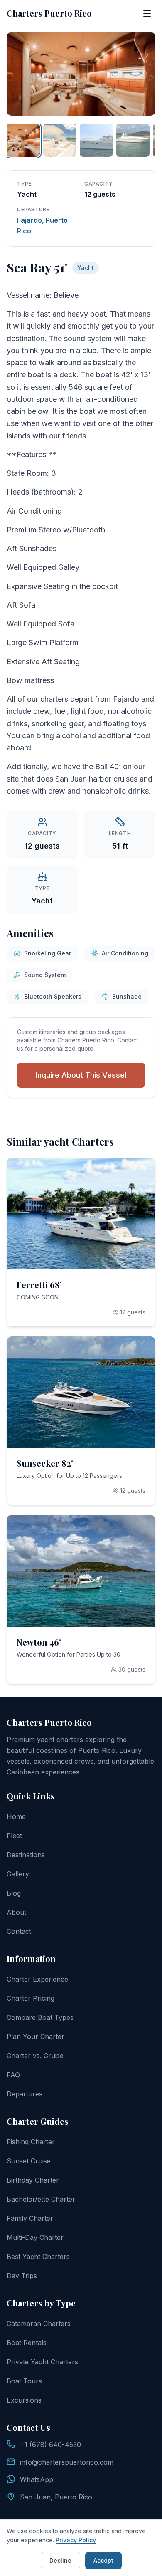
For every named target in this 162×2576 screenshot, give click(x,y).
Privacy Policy (76, 2540)
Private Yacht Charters (42, 2362)
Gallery (18, 1874)
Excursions (24, 2400)
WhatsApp (37, 2479)
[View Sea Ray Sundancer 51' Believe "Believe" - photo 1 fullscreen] (81, 74)
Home (16, 1816)
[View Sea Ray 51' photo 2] (60, 140)
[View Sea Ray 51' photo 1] (23, 140)
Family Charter (30, 2218)
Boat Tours (24, 2381)
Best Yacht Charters (38, 2257)
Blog (14, 1893)
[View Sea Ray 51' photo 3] (96, 140)
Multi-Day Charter (35, 2237)
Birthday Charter (33, 2180)
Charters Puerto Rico (49, 13)
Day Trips (22, 2276)
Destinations (26, 1855)
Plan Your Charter (36, 2037)
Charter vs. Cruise (35, 2056)
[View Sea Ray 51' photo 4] (133, 140)
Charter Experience (37, 1979)
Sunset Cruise (29, 2161)
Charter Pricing (31, 1998)
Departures (25, 2094)
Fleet (14, 1836)
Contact (19, 1931)
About (16, 1912)
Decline (60, 2560)
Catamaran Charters (39, 2324)
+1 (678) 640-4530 (50, 2445)
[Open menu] (147, 13)
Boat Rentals (27, 2343)
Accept (103, 2560)
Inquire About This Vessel (81, 1075)
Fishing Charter (31, 2142)
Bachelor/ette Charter (41, 2199)
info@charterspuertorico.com (67, 2462)
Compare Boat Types (40, 2017)
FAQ (13, 2075)
